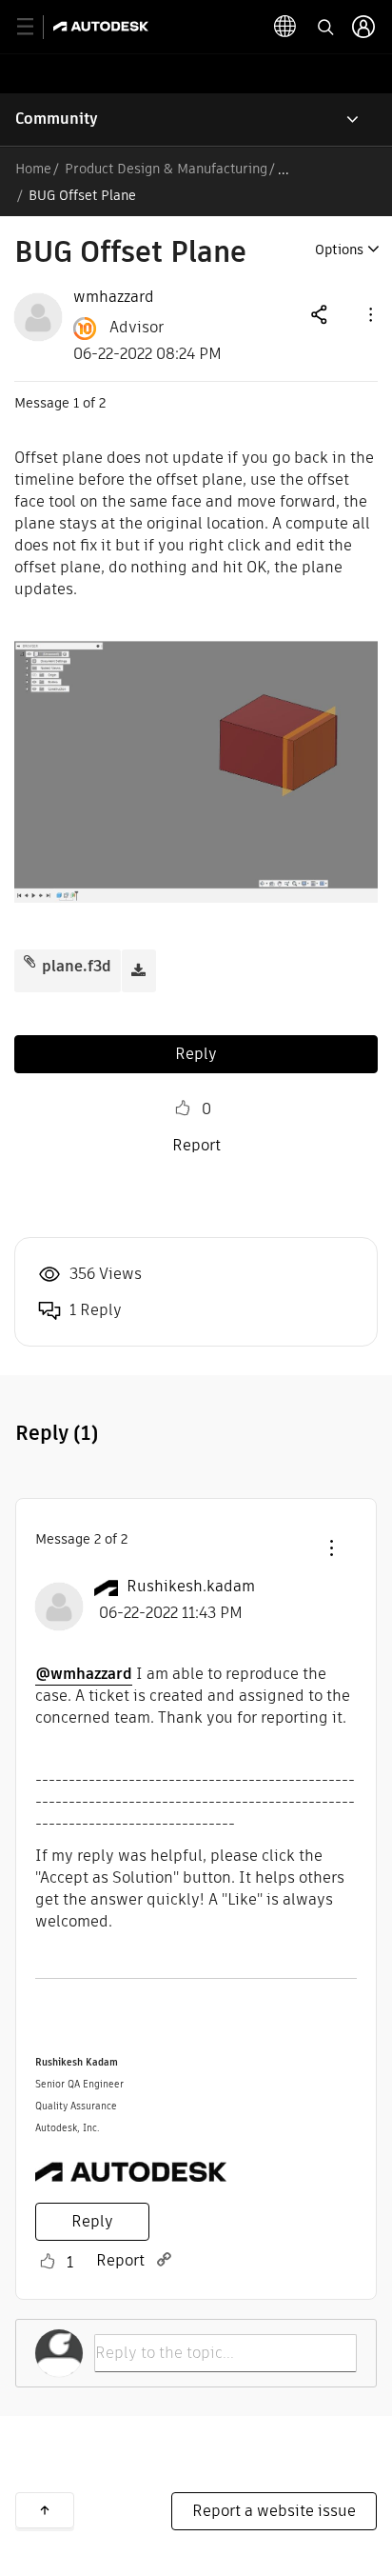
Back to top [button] (45, 2510)
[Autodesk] (103, 26)
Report (196, 1145)
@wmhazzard (84, 1674)
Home (33, 169)
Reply (196, 1054)
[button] (369, 314)
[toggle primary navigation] (36, 27)
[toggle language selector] (285, 27)
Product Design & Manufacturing (166, 169)
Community (57, 119)
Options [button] (339, 250)
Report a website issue (274, 2511)
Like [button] (183, 1108)
